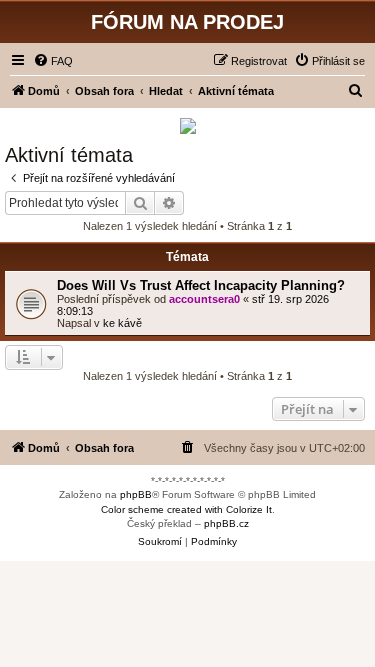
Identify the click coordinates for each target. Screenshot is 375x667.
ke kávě (122, 323)
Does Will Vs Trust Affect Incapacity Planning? (201, 285)
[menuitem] (53, 61)
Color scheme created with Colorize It (186, 509)
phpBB (136, 494)
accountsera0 (204, 299)
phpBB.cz (226, 523)
